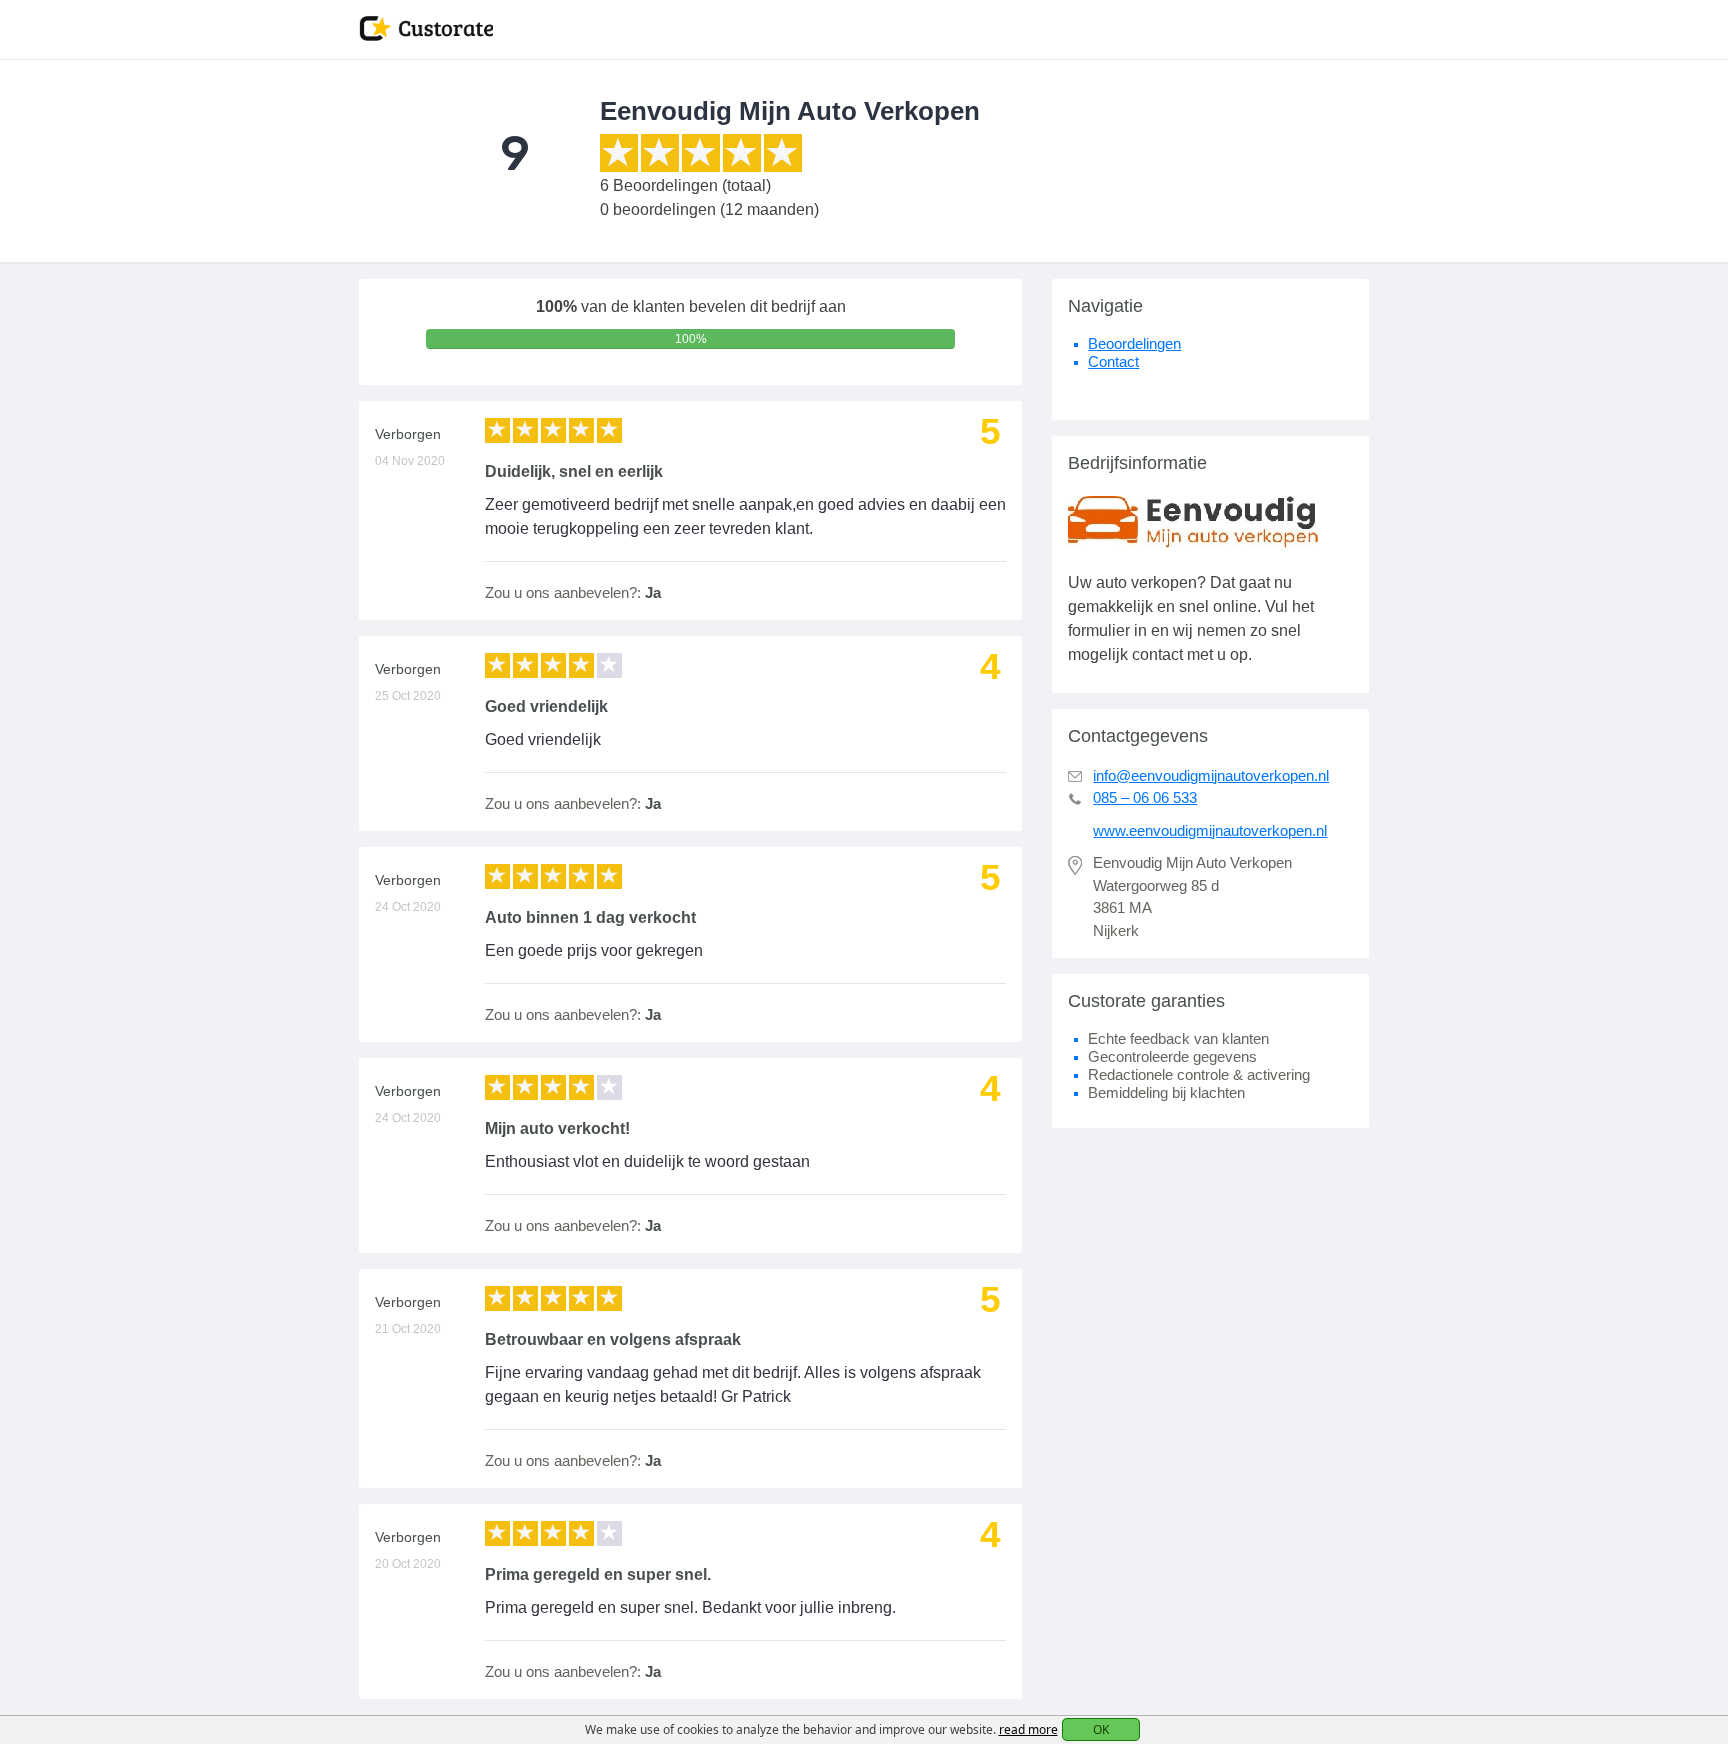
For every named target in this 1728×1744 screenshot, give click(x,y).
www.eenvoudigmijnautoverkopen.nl (1210, 830)
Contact (1113, 361)
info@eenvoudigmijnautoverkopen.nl (1211, 775)
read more (1028, 1729)
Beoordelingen (1134, 343)
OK (1101, 1729)
